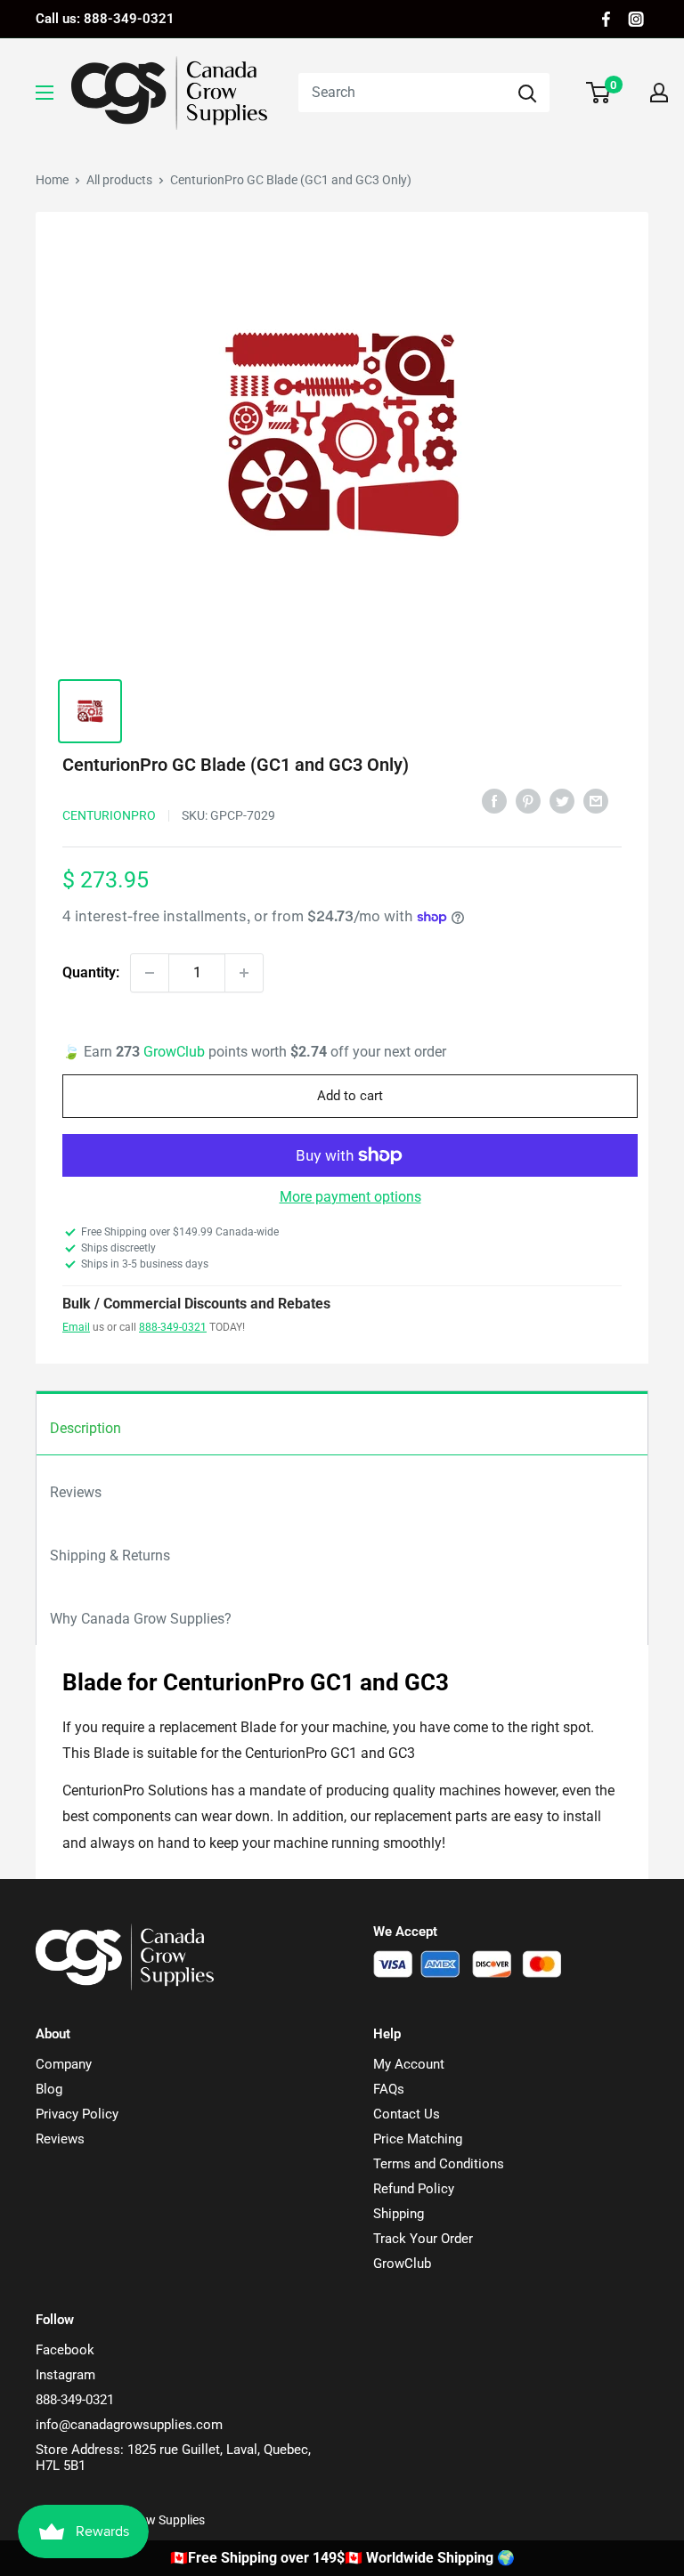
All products (119, 180)
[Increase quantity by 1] (244, 973)
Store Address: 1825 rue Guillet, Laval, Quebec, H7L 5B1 (173, 2458)
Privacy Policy (77, 2114)
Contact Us (407, 2114)
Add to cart (350, 1096)
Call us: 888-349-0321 (105, 19)
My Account (409, 2064)
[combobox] (402, 93)
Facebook (65, 2350)
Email (76, 1327)
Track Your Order (423, 2239)
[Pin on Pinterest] (528, 800)
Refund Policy (414, 2189)
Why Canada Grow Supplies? (141, 1619)
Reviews (76, 1492)
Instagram (65, 2375)
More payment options (350, 1197)
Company (64, 2064)
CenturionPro (109, 815)
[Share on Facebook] (494, 800)
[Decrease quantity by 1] (150, 973)
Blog (49, 2089)
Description (85, 1428)
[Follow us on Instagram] (636, 19)
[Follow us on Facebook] (606, 19)
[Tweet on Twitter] (562, 800)
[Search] (527, 93)
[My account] (659, 93)
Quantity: (91, 972)
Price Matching (418, 2139)
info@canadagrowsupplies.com (129, 2425)
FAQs (389, 2089)
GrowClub (176, 1052)
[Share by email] (596, 800)
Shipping (399, 2214)
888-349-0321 (173, 1327)
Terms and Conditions (439, 2164)
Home (52, 180)
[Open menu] (45, 93)
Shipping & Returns (110, 1555)
